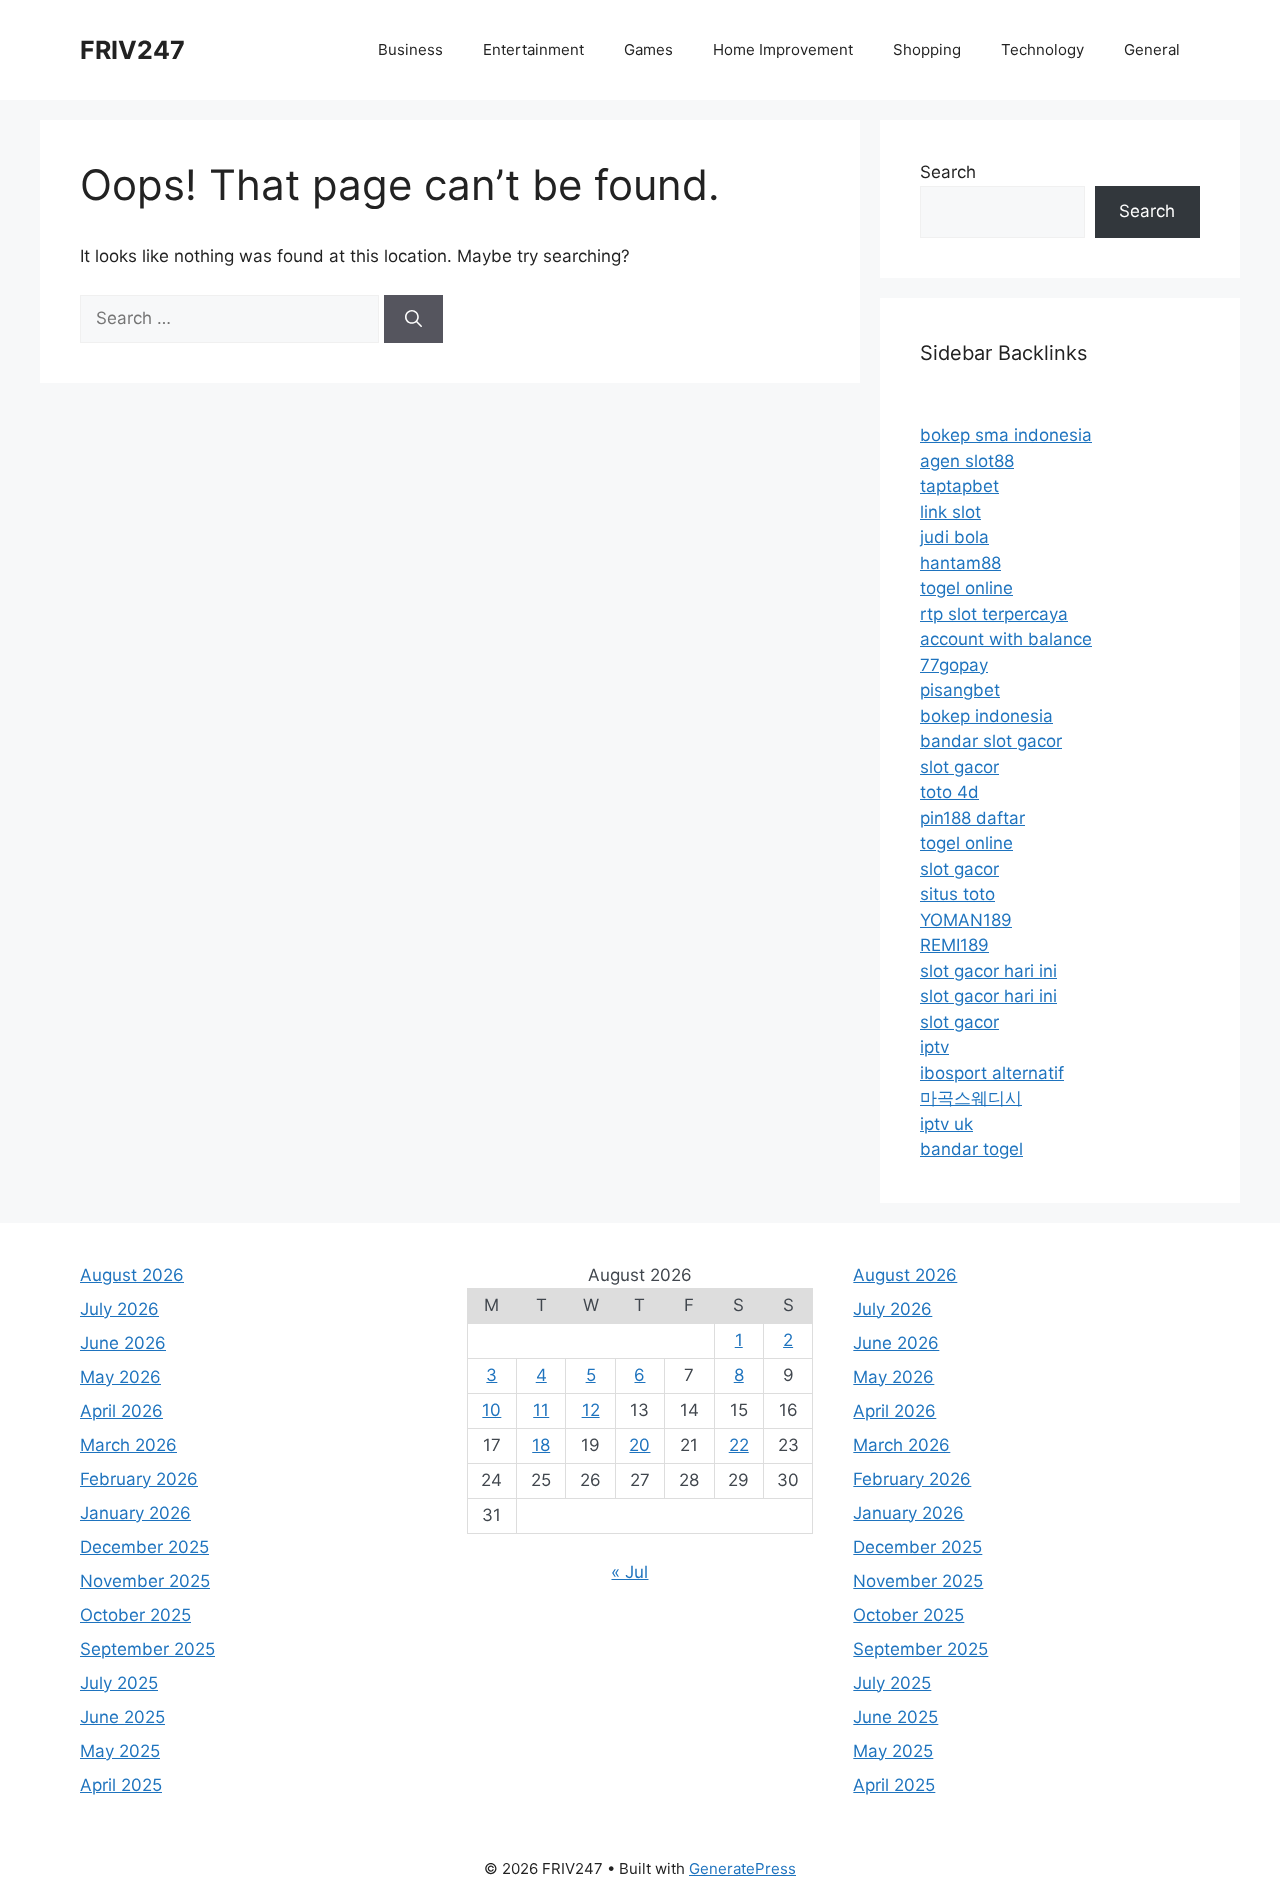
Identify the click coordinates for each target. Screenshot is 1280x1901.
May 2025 (120, 1751)
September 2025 (147, 1649)
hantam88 (960, 563)
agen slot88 (967, 461)
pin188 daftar (972, 818)
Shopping (927, 49)
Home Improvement (783, 49)
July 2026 (119, 1309)
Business (410, 49)
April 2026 (121, 1411)
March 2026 (128, 1445)
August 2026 (132, 1275)
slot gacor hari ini (988, 971)
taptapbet (959, 486)
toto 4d (949, 792)
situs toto (957, 894)
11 (541, 1410)
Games (648, 49)
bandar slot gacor (991, 741)
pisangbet (960, 690)
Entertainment (533, 49)
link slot (950, 512)
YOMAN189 (966, 920)
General (1152, 49)
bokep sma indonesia (1006, 435)
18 (541, 1445)
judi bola (954, 537)
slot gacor (959, 767)
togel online (966, 588)
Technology (1042, 49)
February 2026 (139, 1479)
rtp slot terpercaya (994, 614)
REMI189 (954, 945)
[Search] (413, 319)
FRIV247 (132, 50)
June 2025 (122, 1717)
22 (739, 1445)
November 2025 (145, 1581)
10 (491, 1410)
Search (948, 172)
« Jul (629, 1572)
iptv (934, 1047)
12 (591, 1410)
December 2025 (144, 1547)
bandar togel (971, 1149)
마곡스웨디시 (971, 1098)
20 (639, 1445)
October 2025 (135, 1615)
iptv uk (946, 1124)
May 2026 (120, 1377)
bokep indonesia (986, 716)
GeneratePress (742, 1868)
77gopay (954, 665)
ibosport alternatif (992, 1073)
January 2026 (135, 1513)
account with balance (1006, 639)
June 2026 (123, 1343)
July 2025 (119, 1683)
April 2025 (121, 1785)
